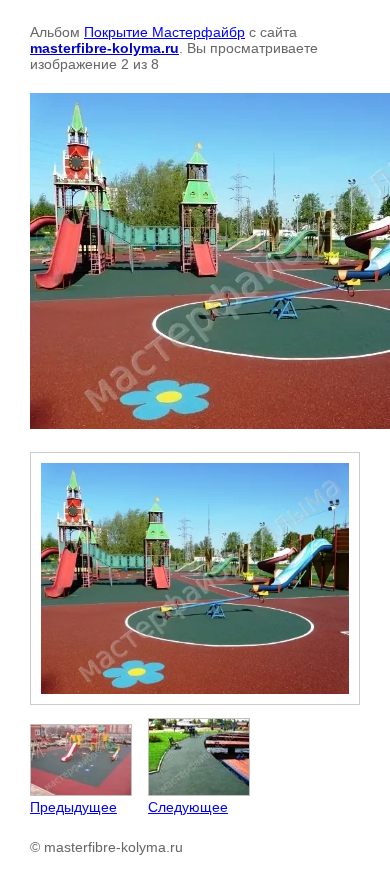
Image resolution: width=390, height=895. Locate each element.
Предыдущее (73, 807)
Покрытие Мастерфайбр (164, 32)
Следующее (188, 807)
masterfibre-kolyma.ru (104, 48)
